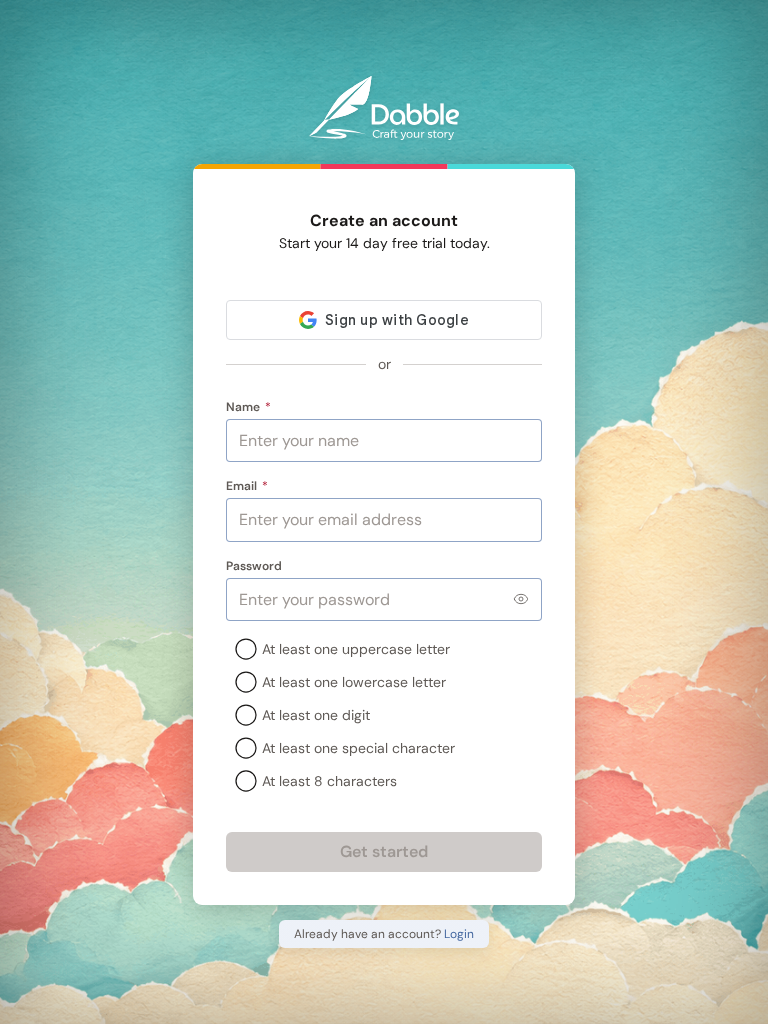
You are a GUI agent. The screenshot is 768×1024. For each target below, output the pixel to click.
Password (254, 566)
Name (249, 407)
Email (247, 486)
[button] (521, 599)
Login (459, 934)
